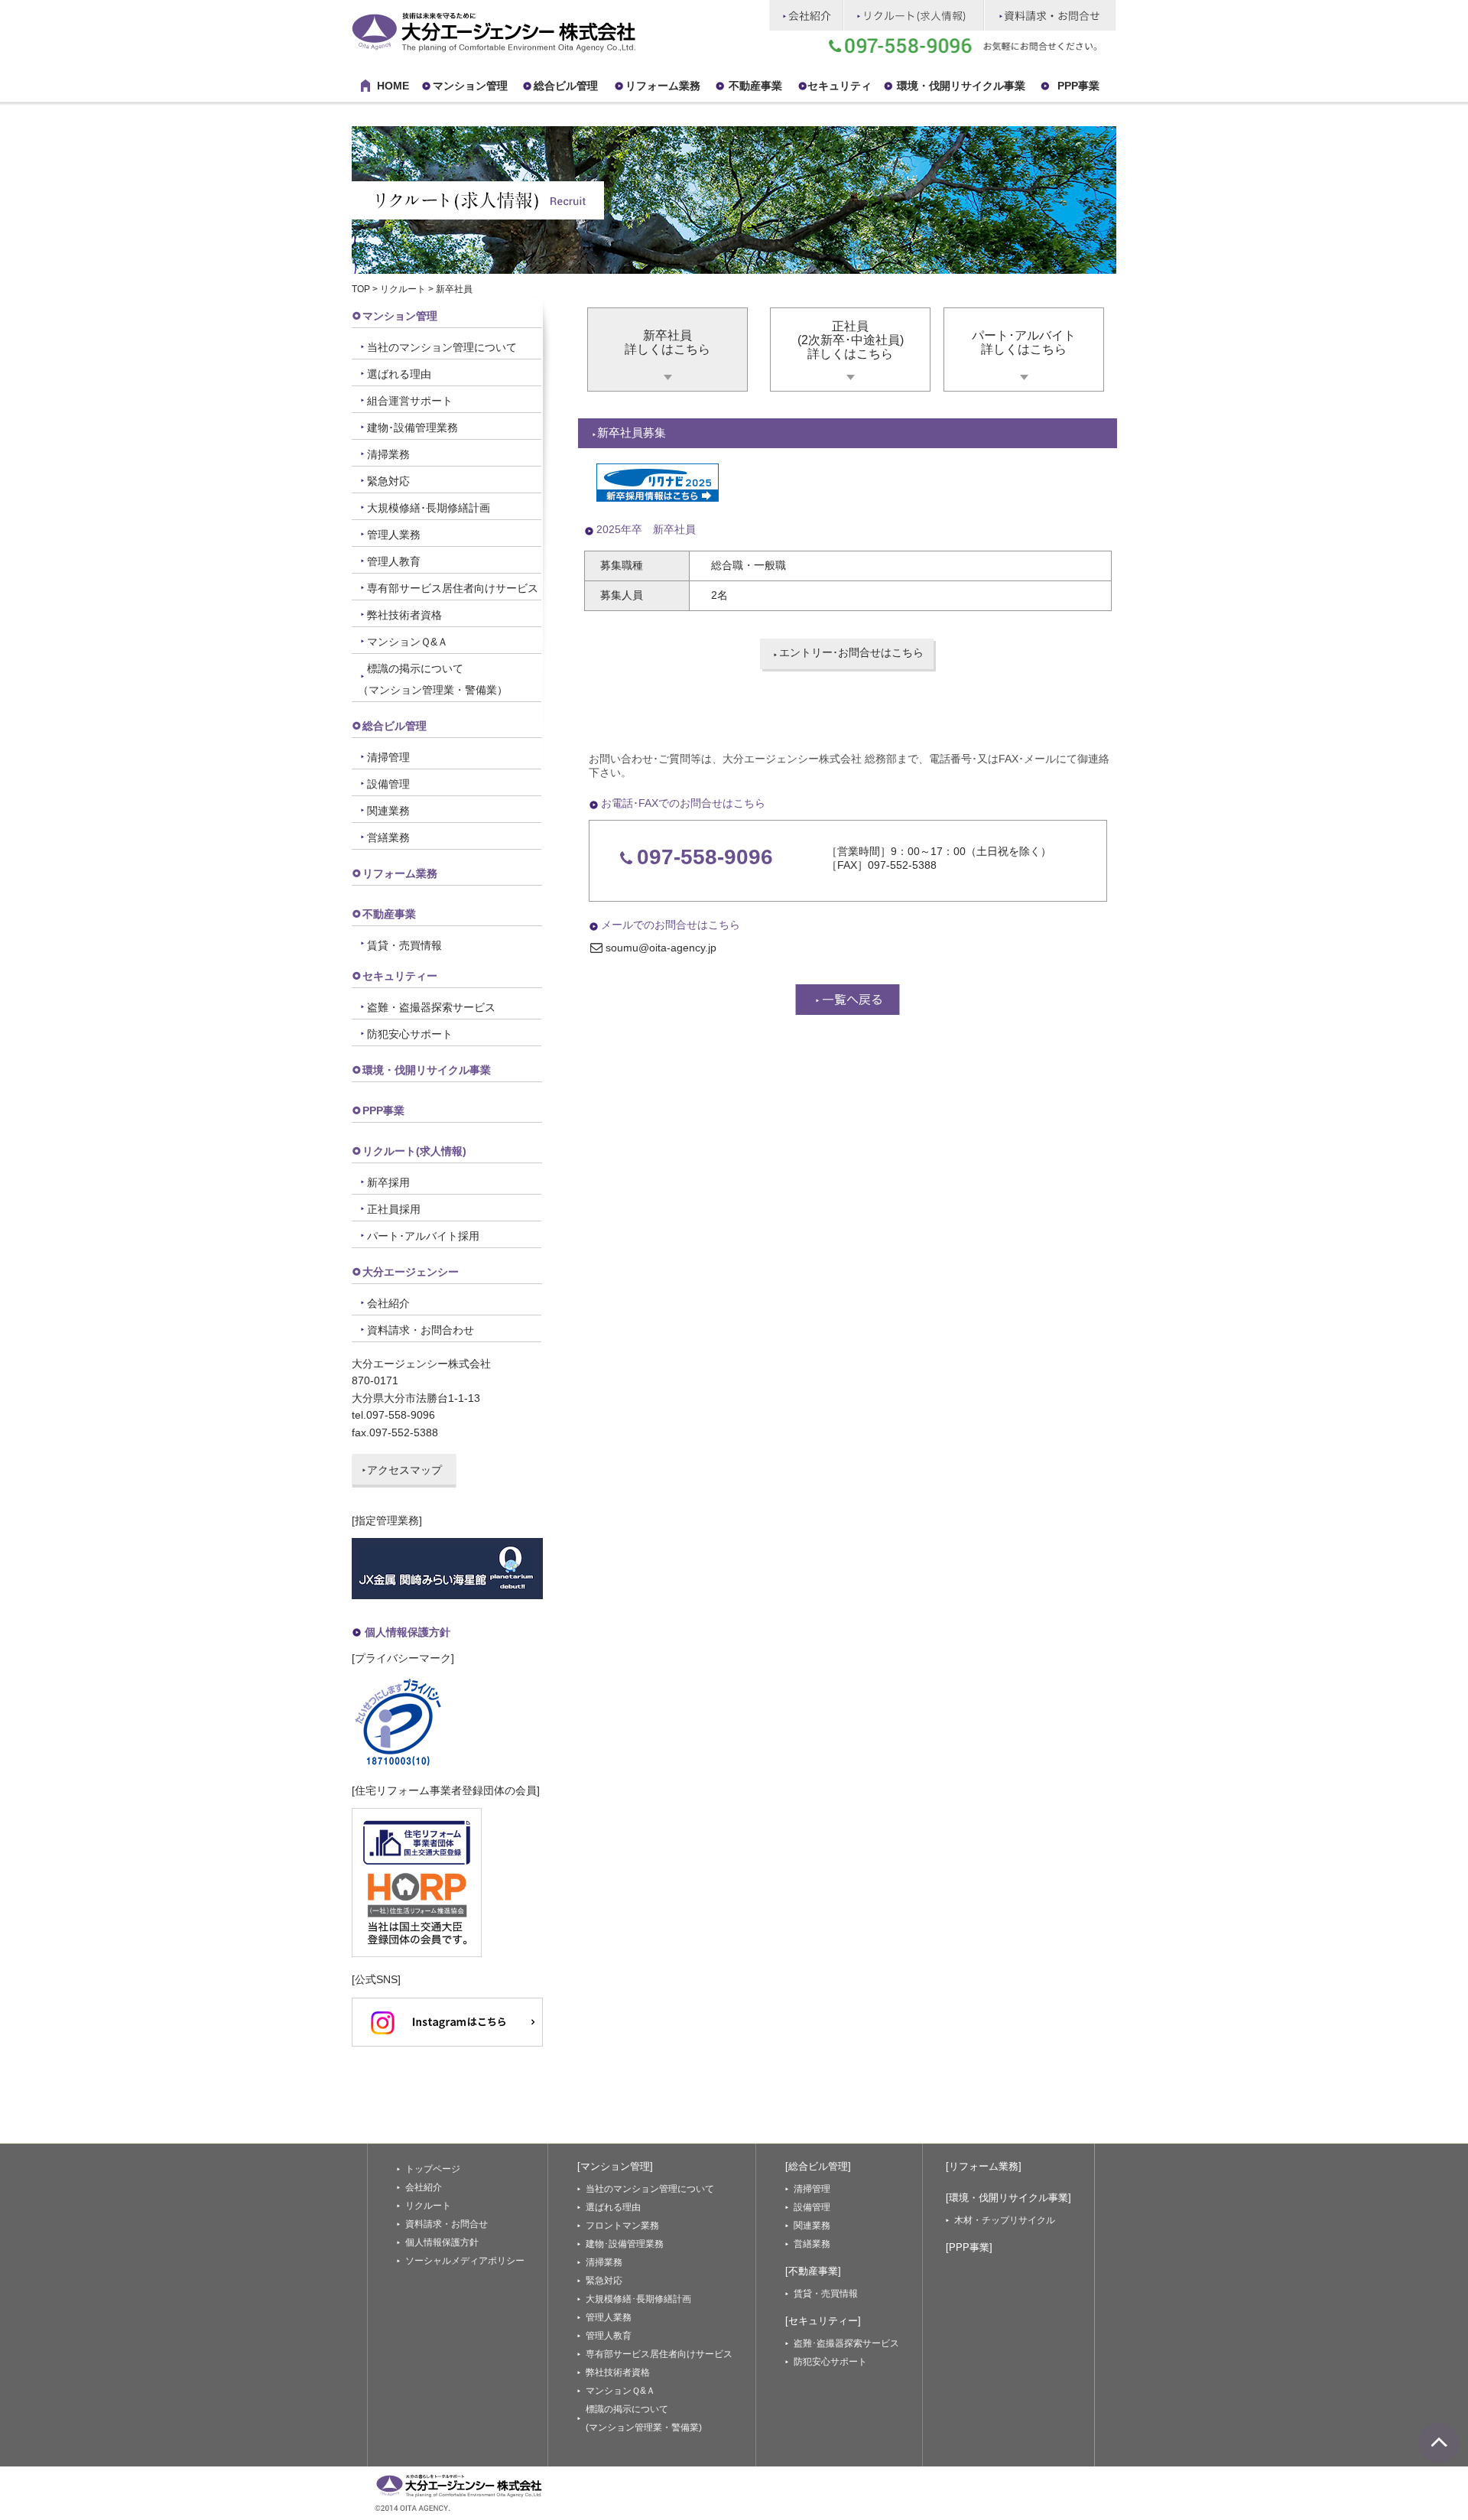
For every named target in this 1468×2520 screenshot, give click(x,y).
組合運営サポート (410, 401)
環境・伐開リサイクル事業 (961, 86)
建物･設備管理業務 (412, 428)
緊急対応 (388, 481)
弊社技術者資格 (404, 615)
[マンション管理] (615, 2166)
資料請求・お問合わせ (421, 1330)
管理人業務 (394, 535)
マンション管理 (470, 86)
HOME (393, 86)
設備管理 (388, 784)
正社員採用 (394, 1209)
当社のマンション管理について (442, 347)
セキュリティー (400, 976)
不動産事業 (755, 86)
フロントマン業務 (622, 2226)
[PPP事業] (969, 2247)
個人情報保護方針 (408, 1632)
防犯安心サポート (410, 1034)
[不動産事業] (813, 2271)
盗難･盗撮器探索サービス (846, 2343)
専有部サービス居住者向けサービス (453, 588)
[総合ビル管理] (818, 2166)
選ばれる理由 (399, 374)
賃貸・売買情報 (404, 945)
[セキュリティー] (823, 2321)
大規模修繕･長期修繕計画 (429, 508)
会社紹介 (388, 1303)
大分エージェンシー (411, 1272)
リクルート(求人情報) (414, 1151)
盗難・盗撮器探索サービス (431, 1007)
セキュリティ (840, 86)
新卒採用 (388, 1182)
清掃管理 (388, 757)
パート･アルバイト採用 (423, 1236)
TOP (361, 289)
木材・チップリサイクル (1005, 2220)
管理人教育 (394, 561)
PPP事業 (1078, 86)
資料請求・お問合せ (447, 2224)
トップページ (433, 2169)
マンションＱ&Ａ (408, 642)
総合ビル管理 (566, 86)
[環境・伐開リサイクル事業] (1008, 2198)
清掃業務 (388, 454)
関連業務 (388, 811)
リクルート (403, 289)
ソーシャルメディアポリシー (465, 2261)
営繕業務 (388, 837)
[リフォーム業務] (984, 2166)
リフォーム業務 (400, 873)
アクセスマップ (404, 1470)
